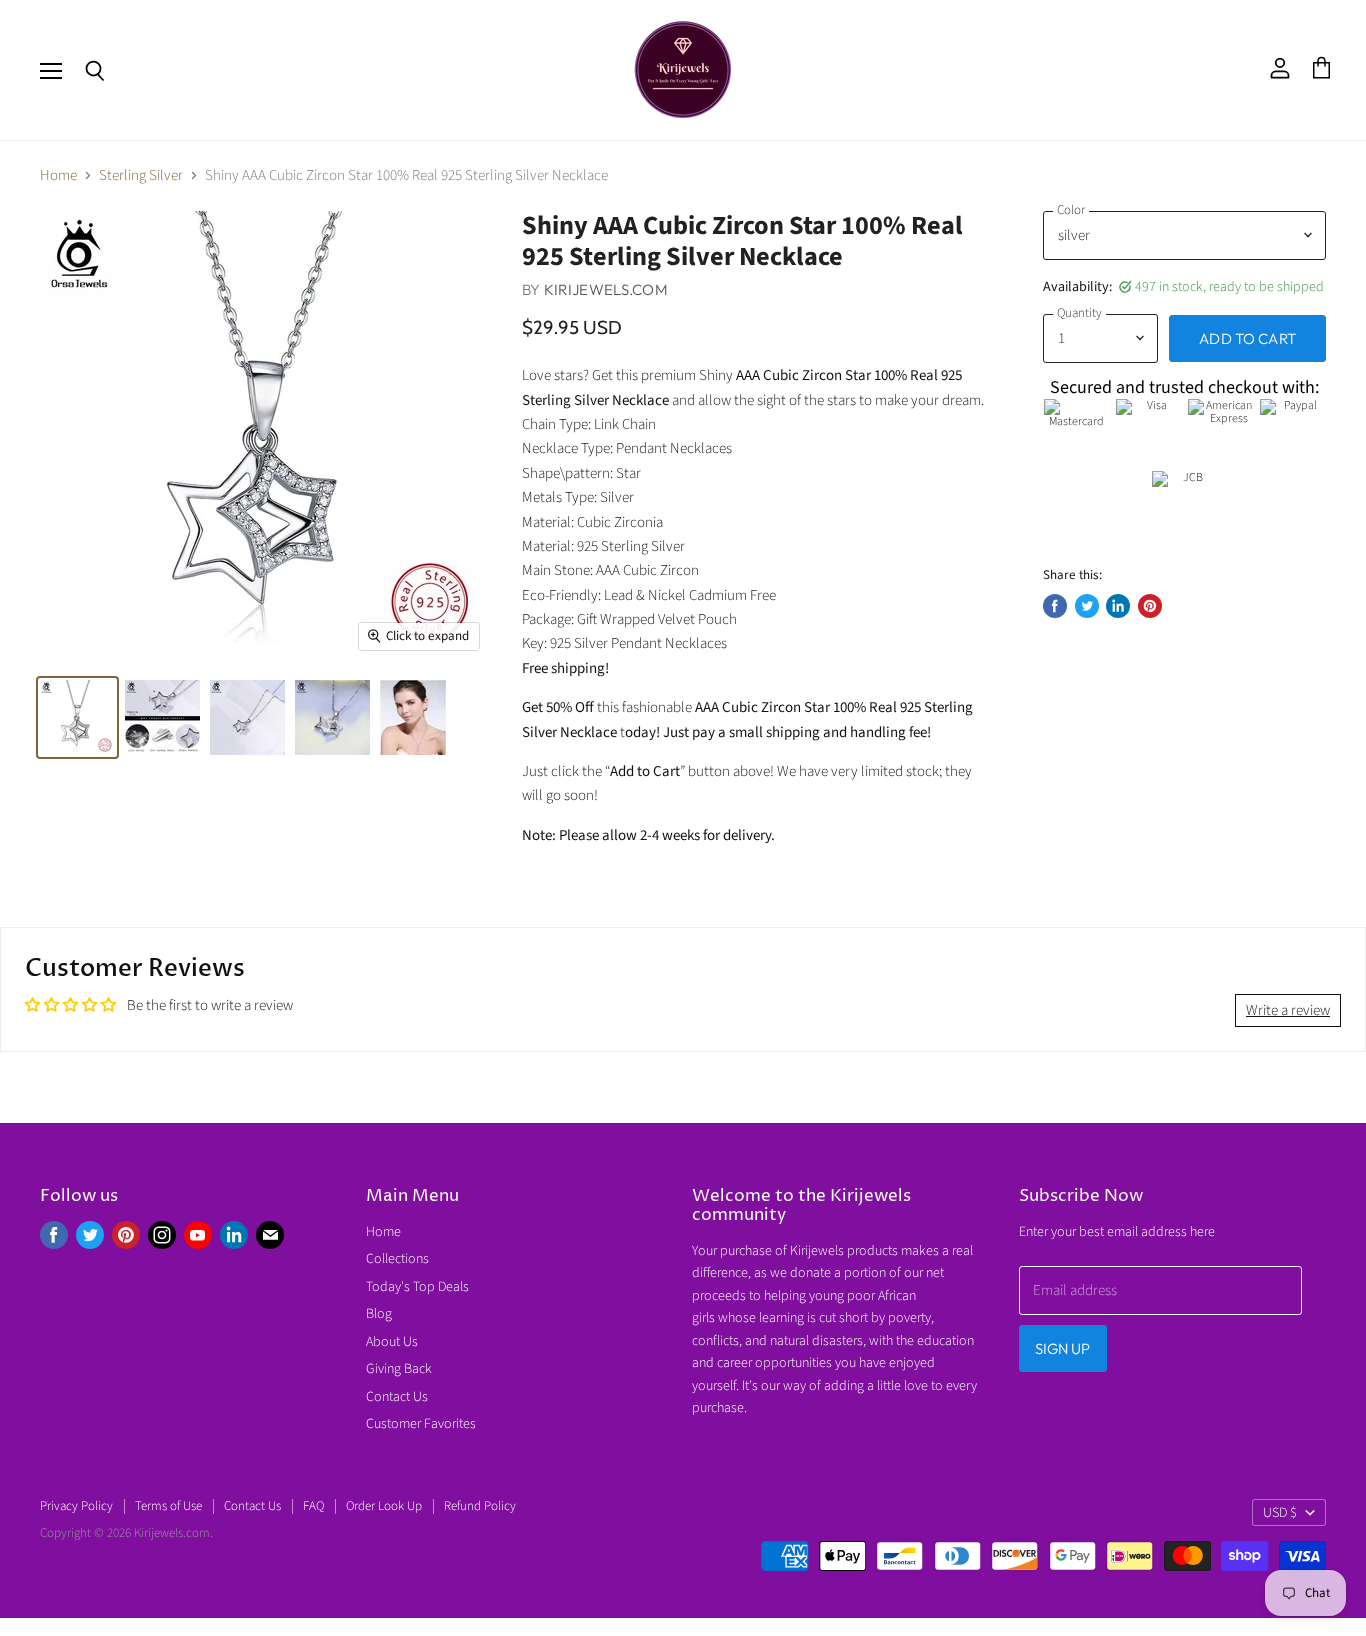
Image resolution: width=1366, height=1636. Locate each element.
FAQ (313, 1506)
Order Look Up (384, 1506)
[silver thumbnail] (77, 717)
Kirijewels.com (606, 289)
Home (58, 175)
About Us (392, 1342)
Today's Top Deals (417, 1287)
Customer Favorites (421, 1424)
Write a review (1288, 1010)
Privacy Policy (76, 1506)
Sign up (1063, 1348)
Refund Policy (480, 1506)
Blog (379, 1314)
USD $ (1280, 1513)
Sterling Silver (141, 175)
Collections (397, 1259)
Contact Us (397, 1397)
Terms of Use (168, 1506)
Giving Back (399, 1369)
